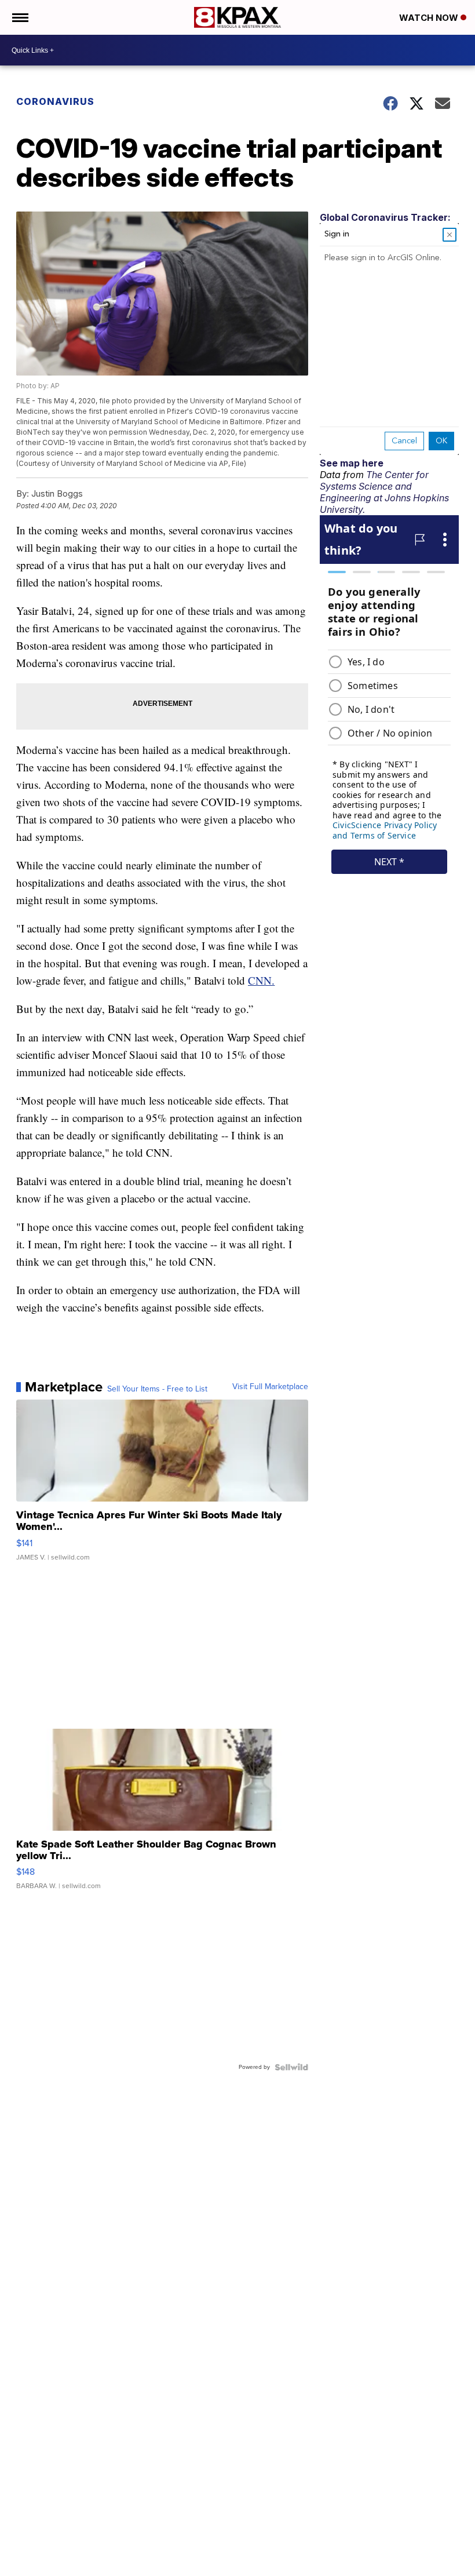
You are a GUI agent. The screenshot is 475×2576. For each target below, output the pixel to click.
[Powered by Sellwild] (291, 2067)
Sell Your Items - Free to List (157, 1389)
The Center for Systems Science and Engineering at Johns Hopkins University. (384, 492)
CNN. (261, 980)
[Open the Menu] (19, 17)
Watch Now (430, 18)
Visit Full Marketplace (270, 1387)
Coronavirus (55, 101)
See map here (352, 463)
